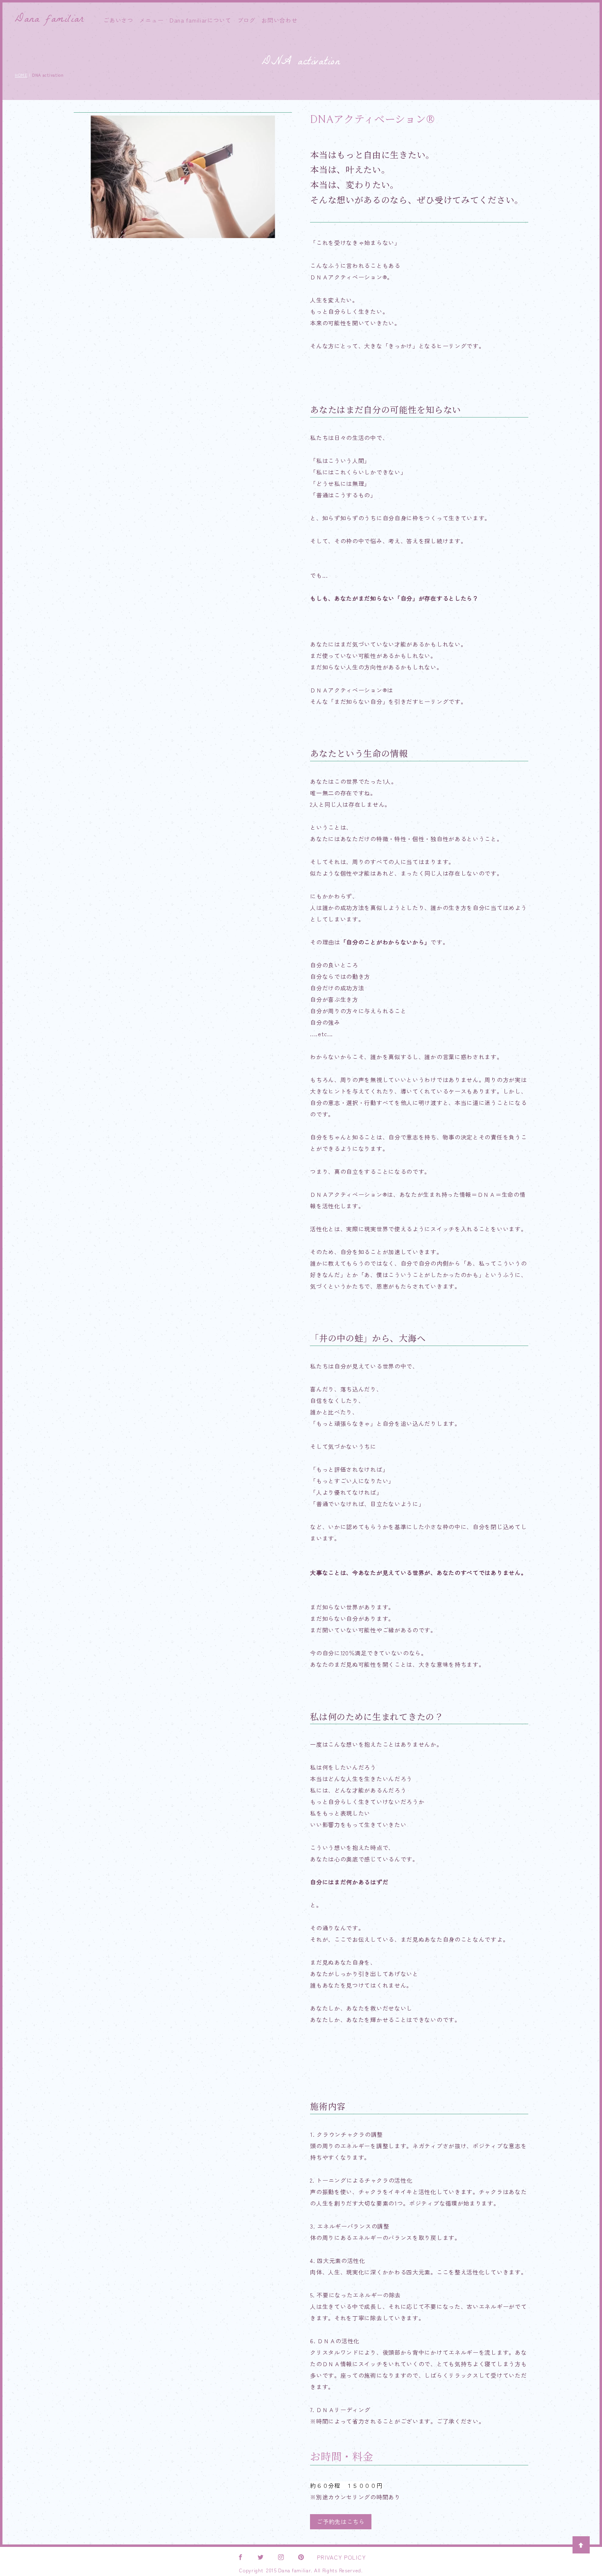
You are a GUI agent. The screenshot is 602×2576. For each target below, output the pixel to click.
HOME (21, 75)
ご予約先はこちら (341, 2522)
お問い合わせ (279, 20)
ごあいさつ (118, 20)
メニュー (151, 20)
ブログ (247, 20)
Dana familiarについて (200, 20)
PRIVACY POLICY (341, 2557)
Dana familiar (49, 20)
